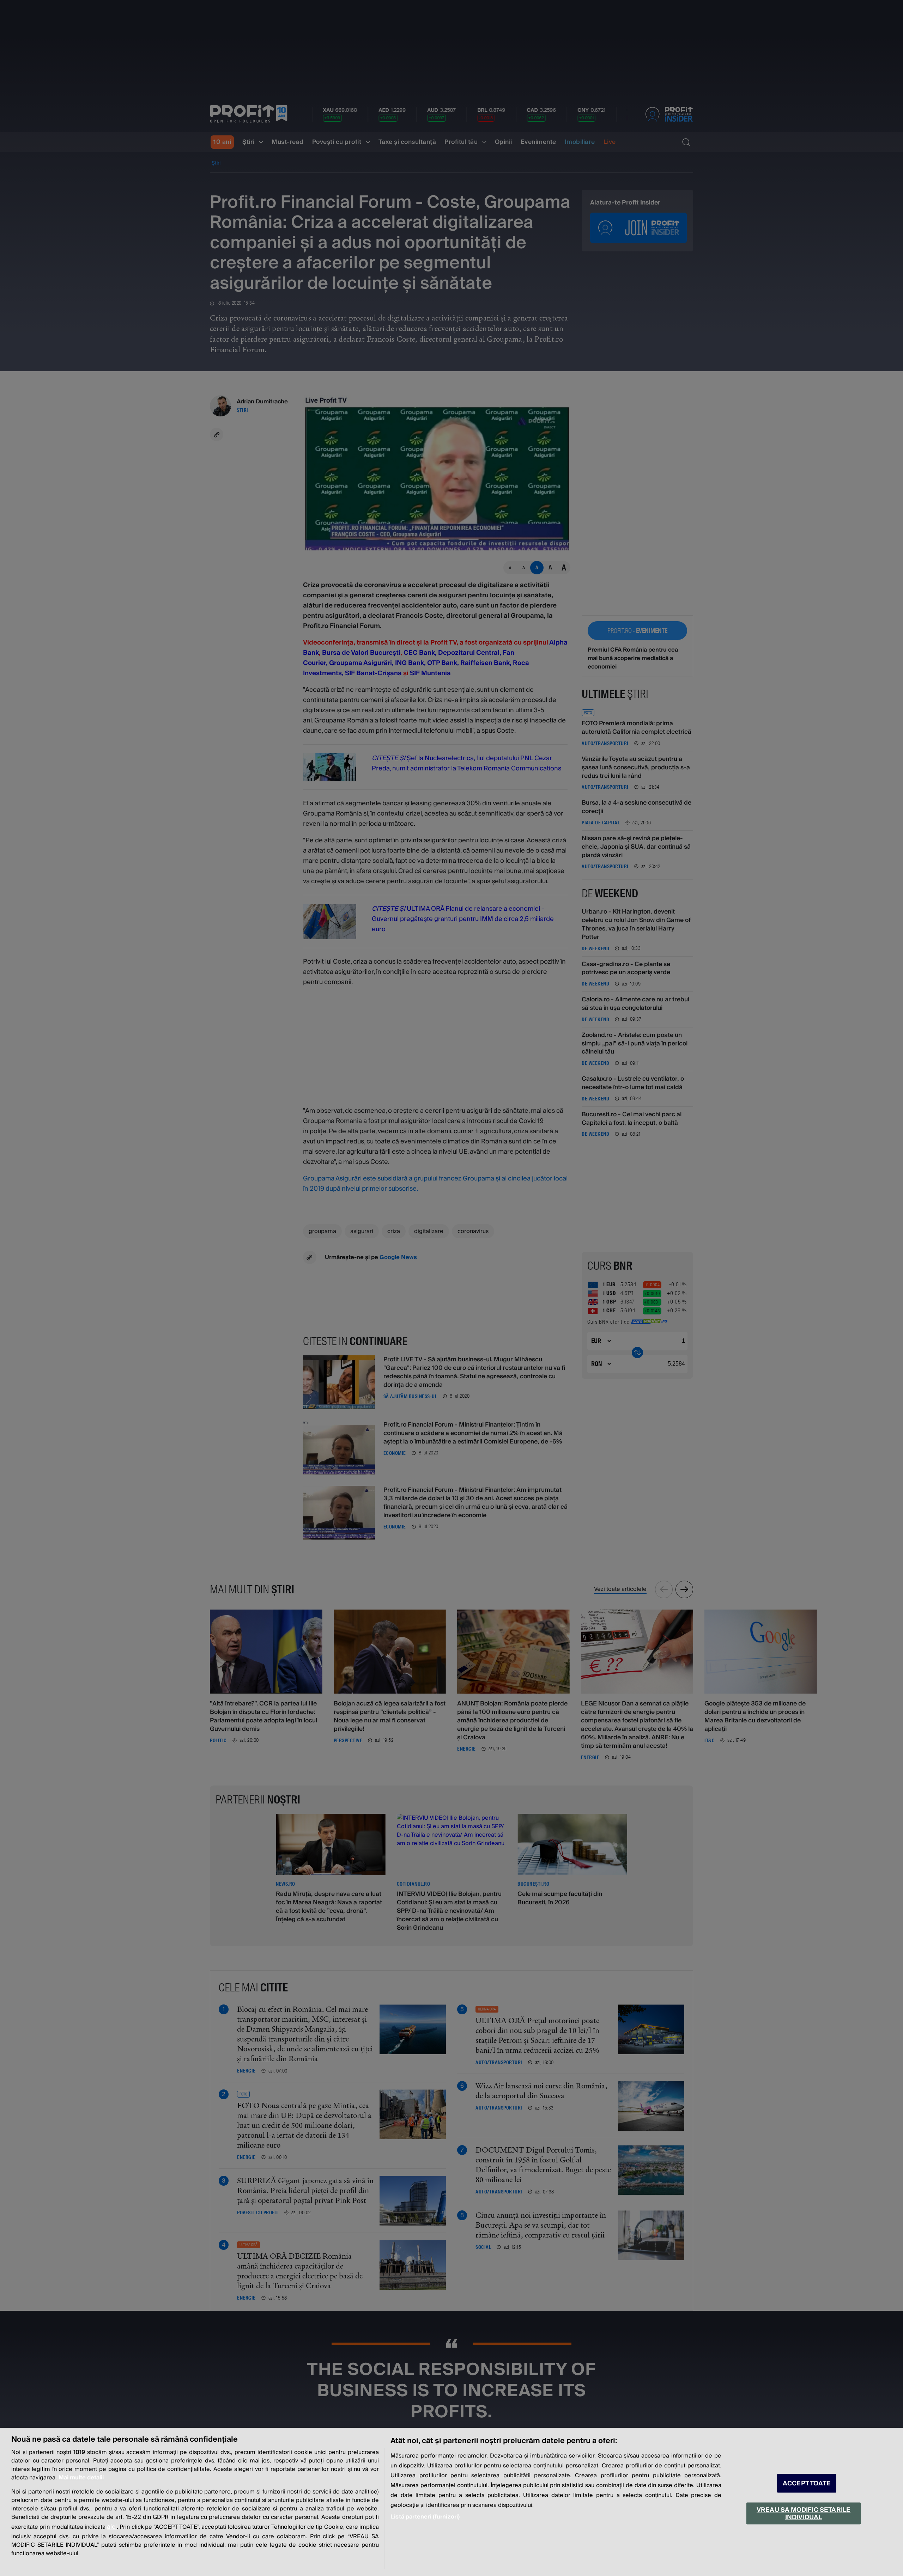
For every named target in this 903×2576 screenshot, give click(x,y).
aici (112, 2527)
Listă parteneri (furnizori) (425, 2517)
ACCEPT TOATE (807, 2483)
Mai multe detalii (81, 2478)
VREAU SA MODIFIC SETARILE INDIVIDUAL (804, 2513)
